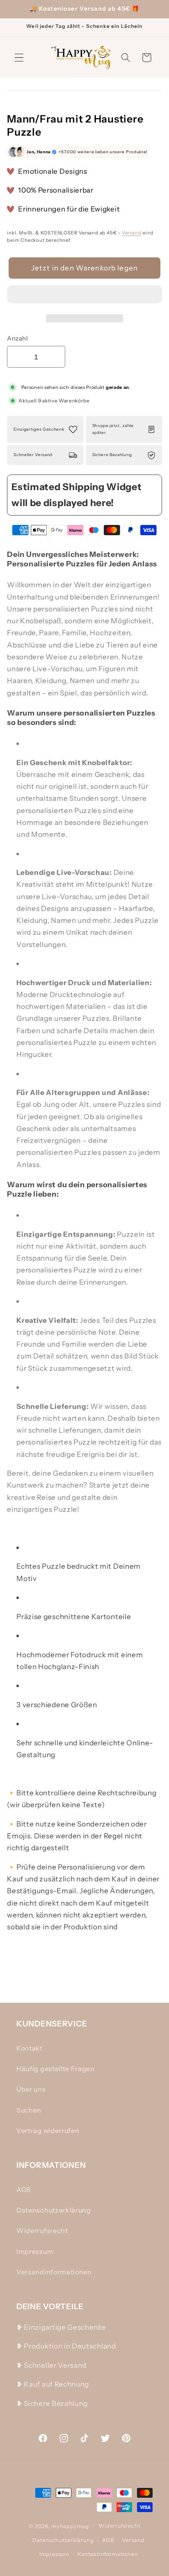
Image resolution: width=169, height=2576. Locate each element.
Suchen (29, 2110)
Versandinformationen (54, 2272)
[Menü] (19, 58)
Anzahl (17, 338)
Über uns (31, 2089)
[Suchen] (126, 58)
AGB (24, 2190)
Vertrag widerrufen (48, 2131)
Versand (132, 233)
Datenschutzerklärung (54, 2210)
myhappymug (70, 2526)
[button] (84, 296)
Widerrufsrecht (42, 2231)
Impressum (35, 2251)
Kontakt (30, 2048)
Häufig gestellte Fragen (56, 2069)
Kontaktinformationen (108, 2554)
